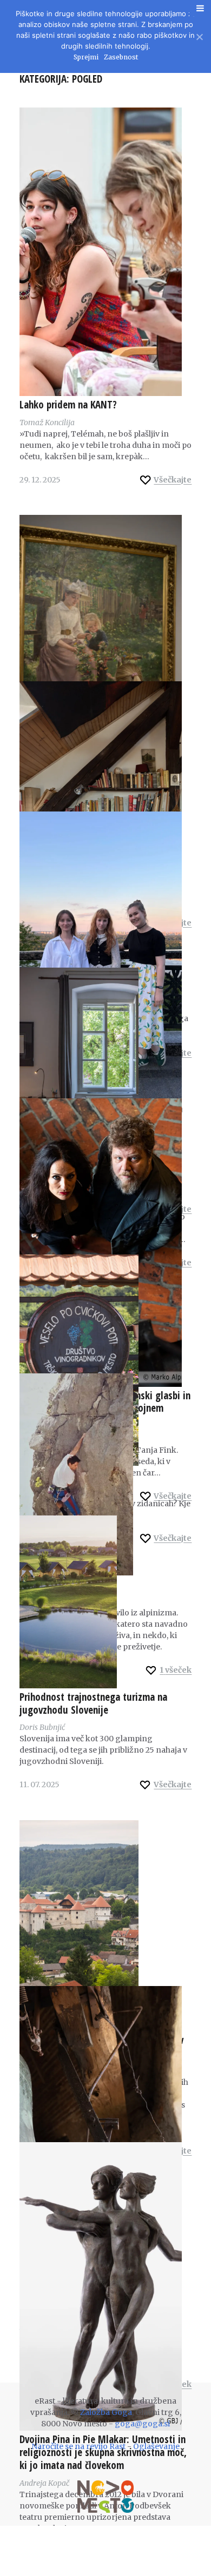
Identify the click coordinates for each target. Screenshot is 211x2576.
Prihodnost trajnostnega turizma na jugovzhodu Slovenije (93, 1703)
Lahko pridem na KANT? (68, 405)
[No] (199, 35)
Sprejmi (86, 57)
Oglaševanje (156, 2446)
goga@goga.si (142, 2424)
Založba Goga (106, 2412)
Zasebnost (121, 57)
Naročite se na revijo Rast (78, 2446)
